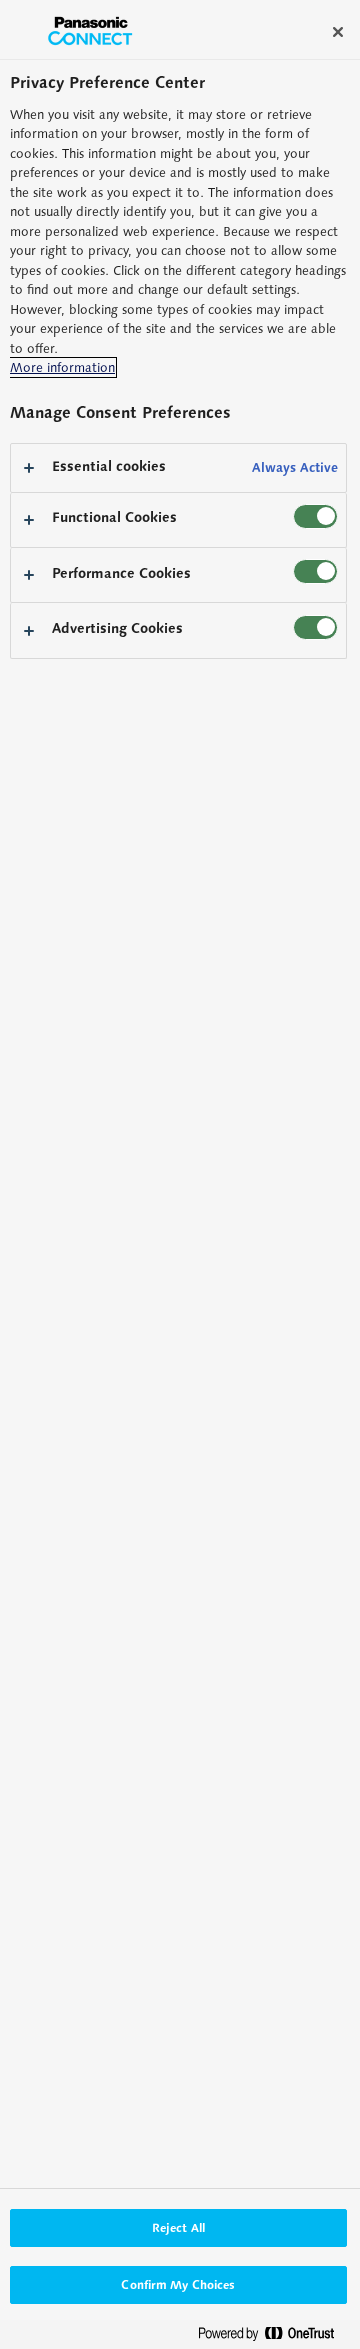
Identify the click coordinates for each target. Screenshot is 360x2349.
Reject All (178, 2227)
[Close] (338, 32)
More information (62, 367)
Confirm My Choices (178, 2284)
